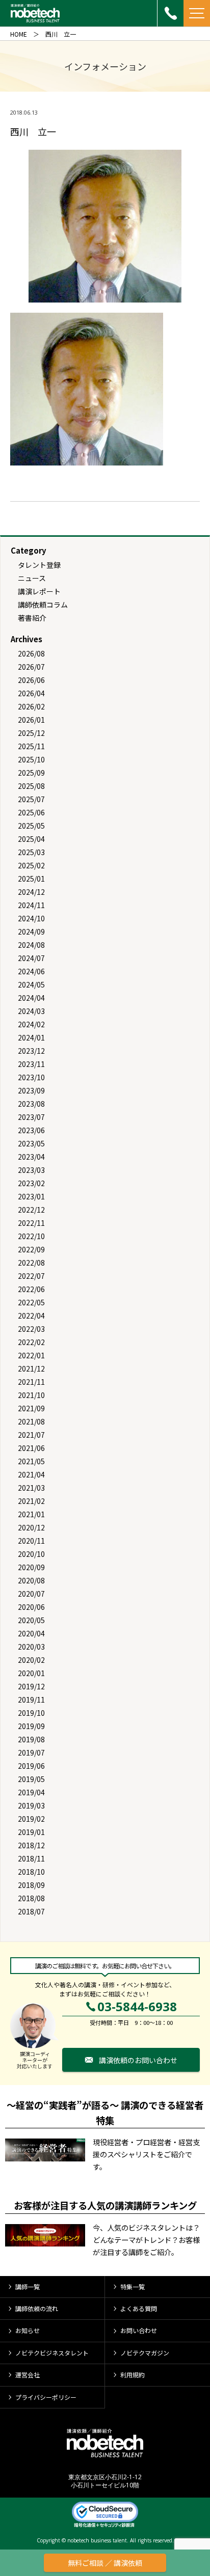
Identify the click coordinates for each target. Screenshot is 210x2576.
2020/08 (31, 1580)
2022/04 (31, 1316)
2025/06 (31, 812)
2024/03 (31, 1011)
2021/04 (31, 1474)
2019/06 (31, 1766)
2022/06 (31, 1289)
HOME (19, 34)
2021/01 (31, 1514)
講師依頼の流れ (37, 2308)
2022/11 (31, 1223)
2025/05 (31, 826)
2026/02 (31, 706)
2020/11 (31, 1541)
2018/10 (31, 1872)
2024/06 (31, 971)
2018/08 (31, 1898)
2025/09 (31, 773)
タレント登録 (39, 565)
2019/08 (31, 1739)
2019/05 (31, 1779)
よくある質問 (139, 2308)
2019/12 (31, 1686)
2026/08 (31, 653)
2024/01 (31, 1037)
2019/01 (31, 1832)
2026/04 (31, 693)
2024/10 (31, 918)
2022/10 (31, 1236)
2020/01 (31, 1673)
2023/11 (31, 1064)
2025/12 (31, 733)
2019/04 (31, 1792)
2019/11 (31, 1700)
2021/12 (31, 1368)
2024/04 (31, 998)
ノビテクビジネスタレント (52, 2353)
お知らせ (28, 2330)
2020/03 (31, 1647)
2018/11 (31, 1858)
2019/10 (31, 1713)
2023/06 (31, 1130)
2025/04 (31, 839)
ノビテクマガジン (145, 2353)
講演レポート (39, 591)
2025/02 (31, 865)
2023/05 (31, 1143)
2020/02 (31, 1660)
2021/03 (31, 1488)
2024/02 (31, 1024)
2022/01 (31, 1355)
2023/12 (31, 1051)
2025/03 (31, 852)
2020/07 (31, 1594)
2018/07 (31, 1911)
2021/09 (31, 1408)
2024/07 (31, 958)
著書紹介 (32, 618)
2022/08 (31, 1263)
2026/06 (31, 680)
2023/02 (31, 1183)
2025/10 (31, 759)
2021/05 (31, 1461)
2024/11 (31, 905)
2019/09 (31, 1726)
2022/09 (31, 1249)
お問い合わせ (139, 2330)
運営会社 (28, 2375)
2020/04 (31, 1633)
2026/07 (31, 667)
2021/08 (31, 1421)
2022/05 (31, 1302)
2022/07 (31, 1276)
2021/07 (31, 1435)
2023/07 (31, 1117)
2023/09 (31, 1090)
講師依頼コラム (43, 605)
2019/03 (31, 1805)
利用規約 (133, 2375)
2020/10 (31, 1554)
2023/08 (31, 1104)
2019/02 (31, 1819)
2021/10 (31, 1395)
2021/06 (31, 1448)
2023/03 (31, 1170)
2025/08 (31, 786)
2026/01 (31, 720)
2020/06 (31, 1607)
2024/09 (31, 931)
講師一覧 (28, 2286)
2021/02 (31, 1501)
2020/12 (31, 1527)
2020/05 (31, 1620)
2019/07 (31, 1752)
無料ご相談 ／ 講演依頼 (105, 2563)
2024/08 (31, 945)
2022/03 (31, 1329)
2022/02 (31, 1342)
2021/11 (31, 1382)
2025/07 (31, 799)
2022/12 (31, 1210)
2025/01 (31, 879)
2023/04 (31, 1157)
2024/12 (31, 892)
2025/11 (31, 746)
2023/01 (31, 1196)
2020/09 (31, 1567)
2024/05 (31, 984)
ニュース (32, 578)
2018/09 (31, 1885)
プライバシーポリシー (46, 2397)
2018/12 (31, 1845)
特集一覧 (133, 2286)
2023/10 (31, 1077)
